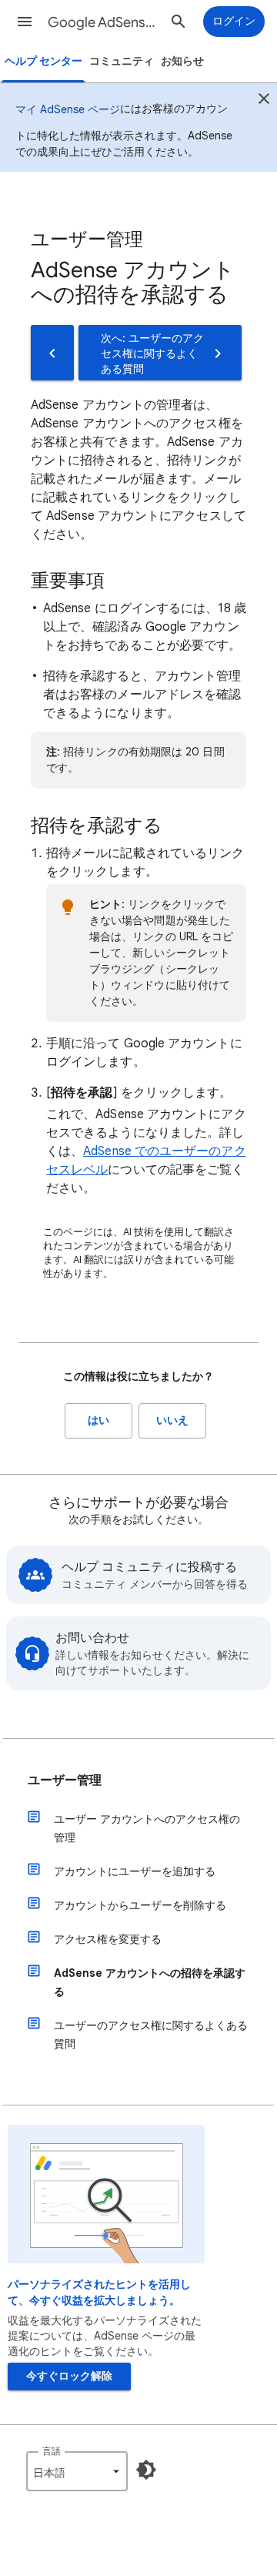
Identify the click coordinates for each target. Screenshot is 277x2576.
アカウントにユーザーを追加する (135, 1871)
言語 (52, 2451)
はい (98, 1420)
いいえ (172, 1420)
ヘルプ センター (43, 61)
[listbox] (77, 2471)
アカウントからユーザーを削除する (140, 1905)
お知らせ (182, 61)
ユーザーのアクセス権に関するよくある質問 (151, 2035)
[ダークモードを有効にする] (146, 2470)
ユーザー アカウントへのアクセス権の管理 (147, 1828)
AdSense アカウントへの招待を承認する (150, 1982)
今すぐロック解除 (69, 2376)
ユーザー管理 (65, 1780)
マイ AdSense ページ (68, 109)
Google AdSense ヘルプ (105, 22)
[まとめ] (264, 101)
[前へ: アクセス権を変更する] (52, 353)
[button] (25, 22)
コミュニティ (122, 61)
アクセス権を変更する (108, 1939)
